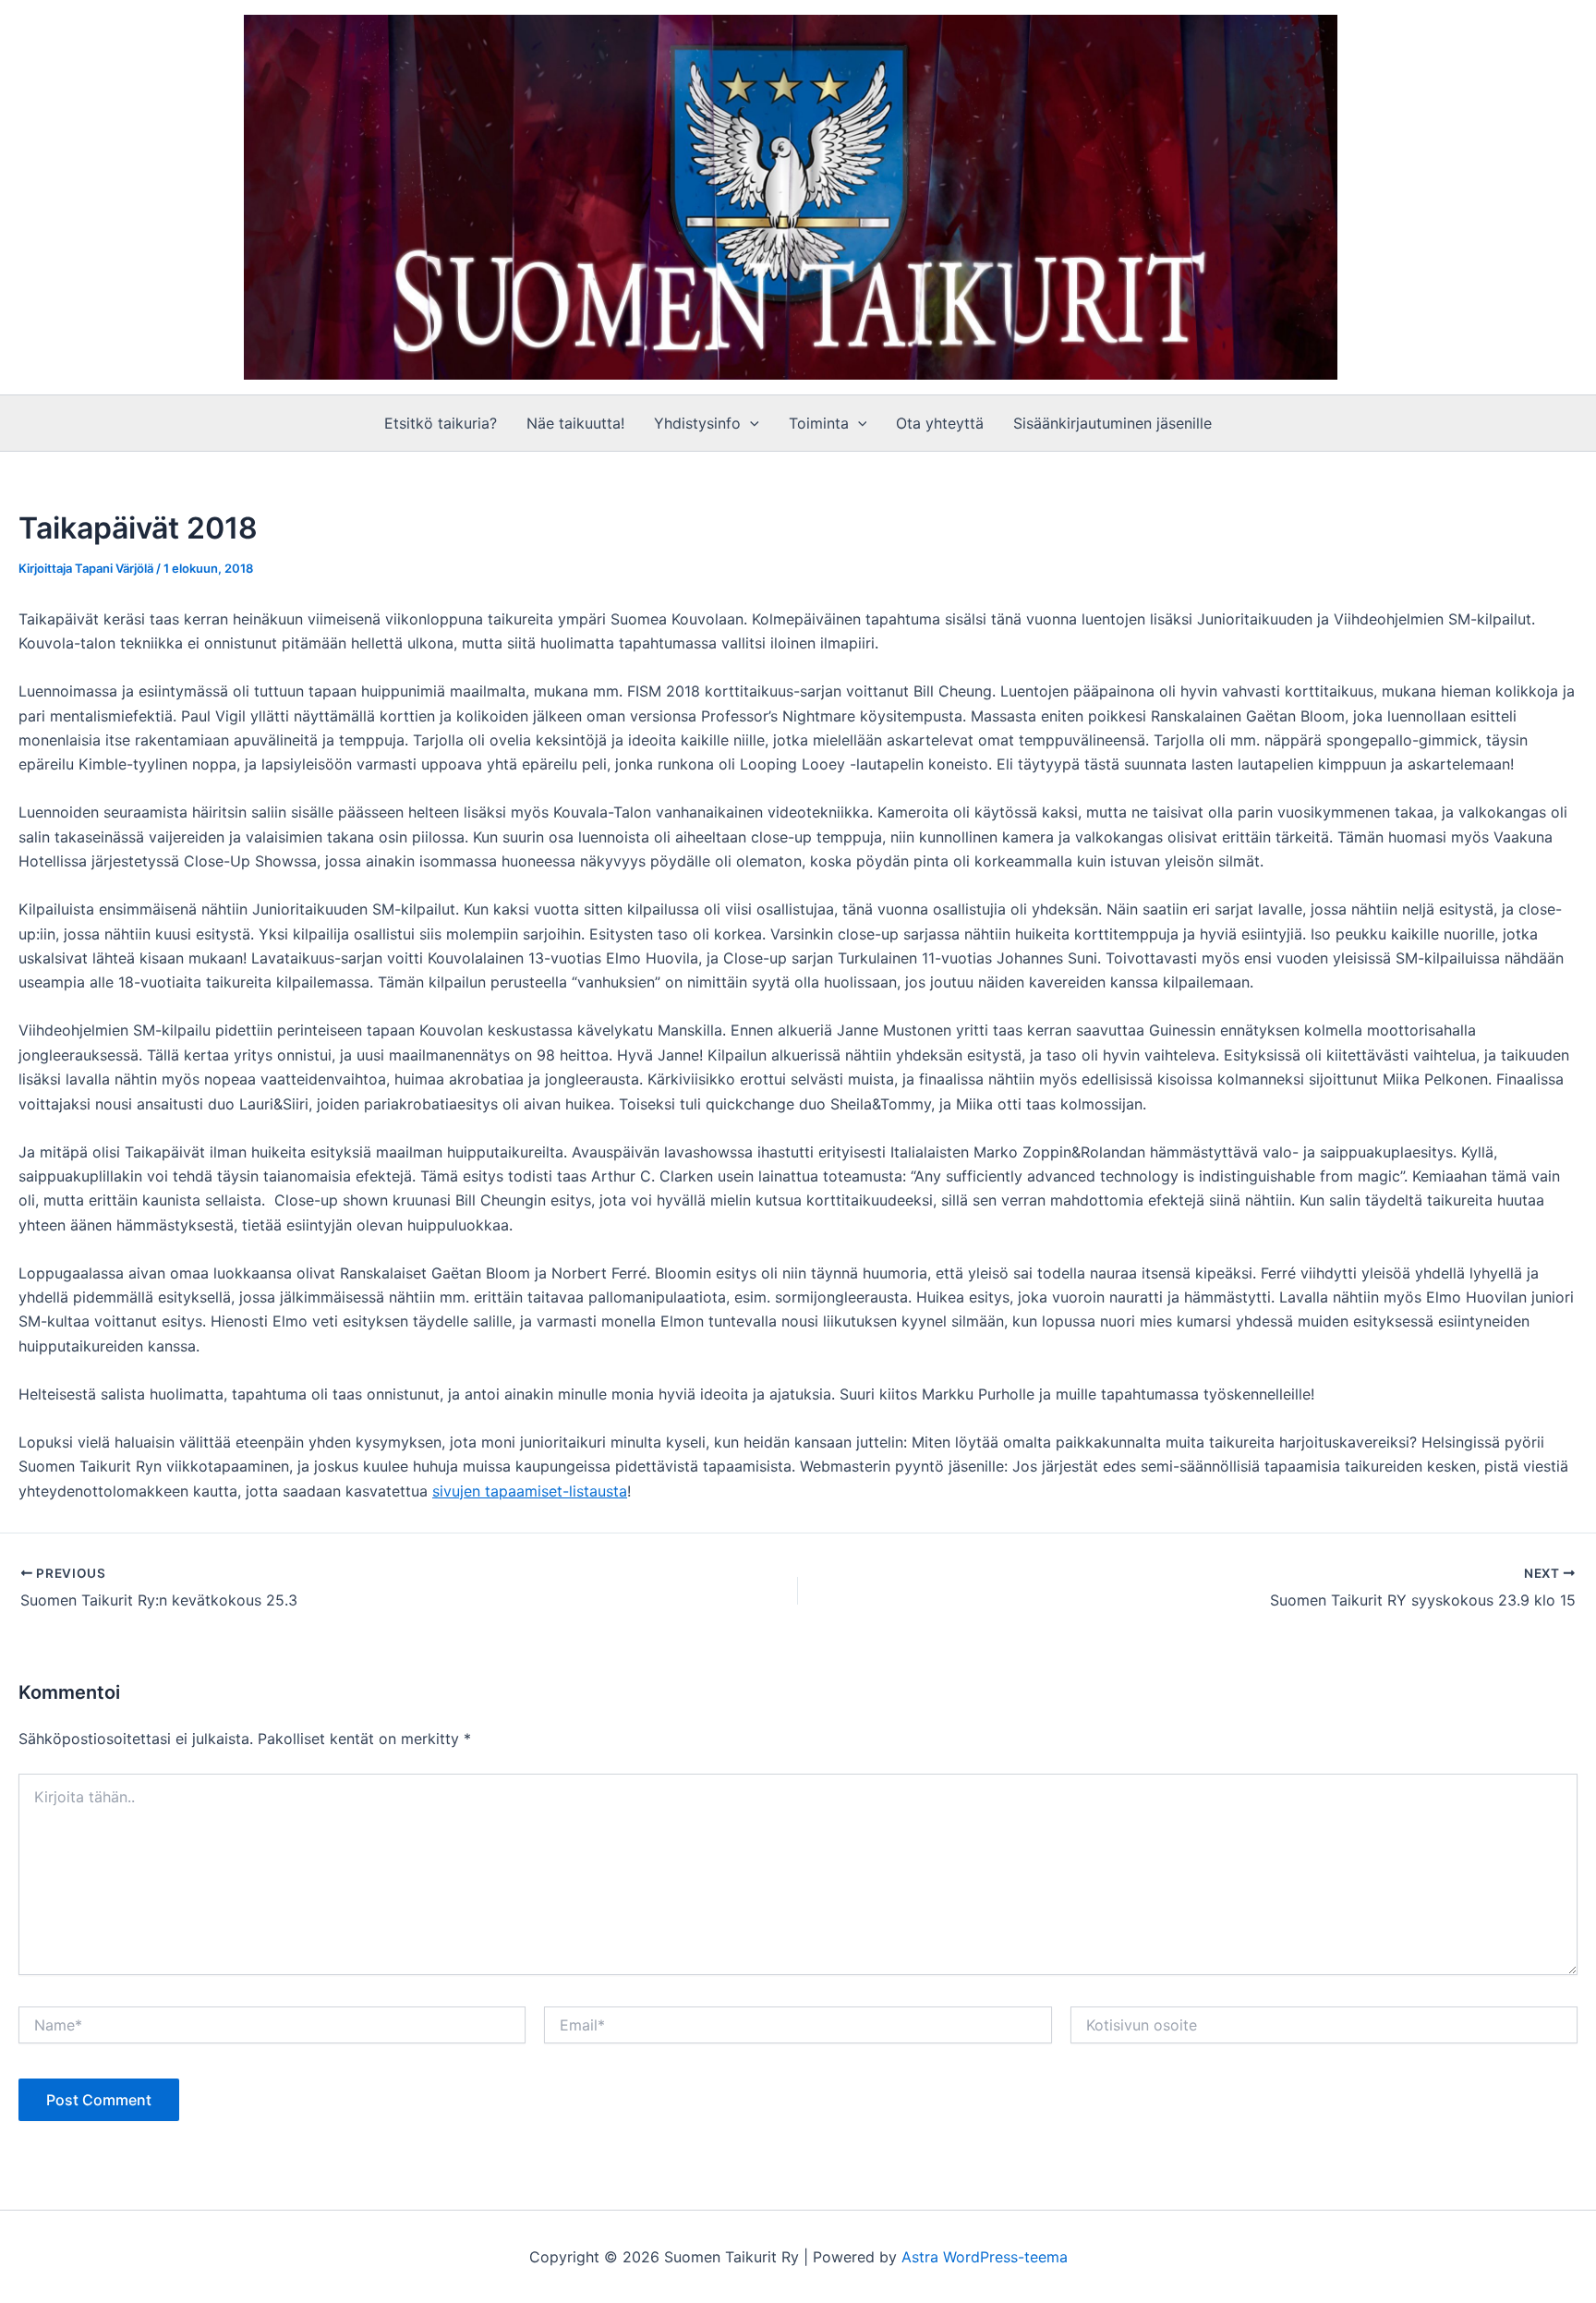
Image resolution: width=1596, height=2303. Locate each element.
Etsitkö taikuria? (441, 423)
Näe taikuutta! (575, 423)
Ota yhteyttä (940, 423)
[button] (750, 423)
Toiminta (819, 423)
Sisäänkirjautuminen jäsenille (1112, 423)
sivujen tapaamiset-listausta (530, 1491)
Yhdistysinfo (697, 423)
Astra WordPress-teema (985, 2257)
